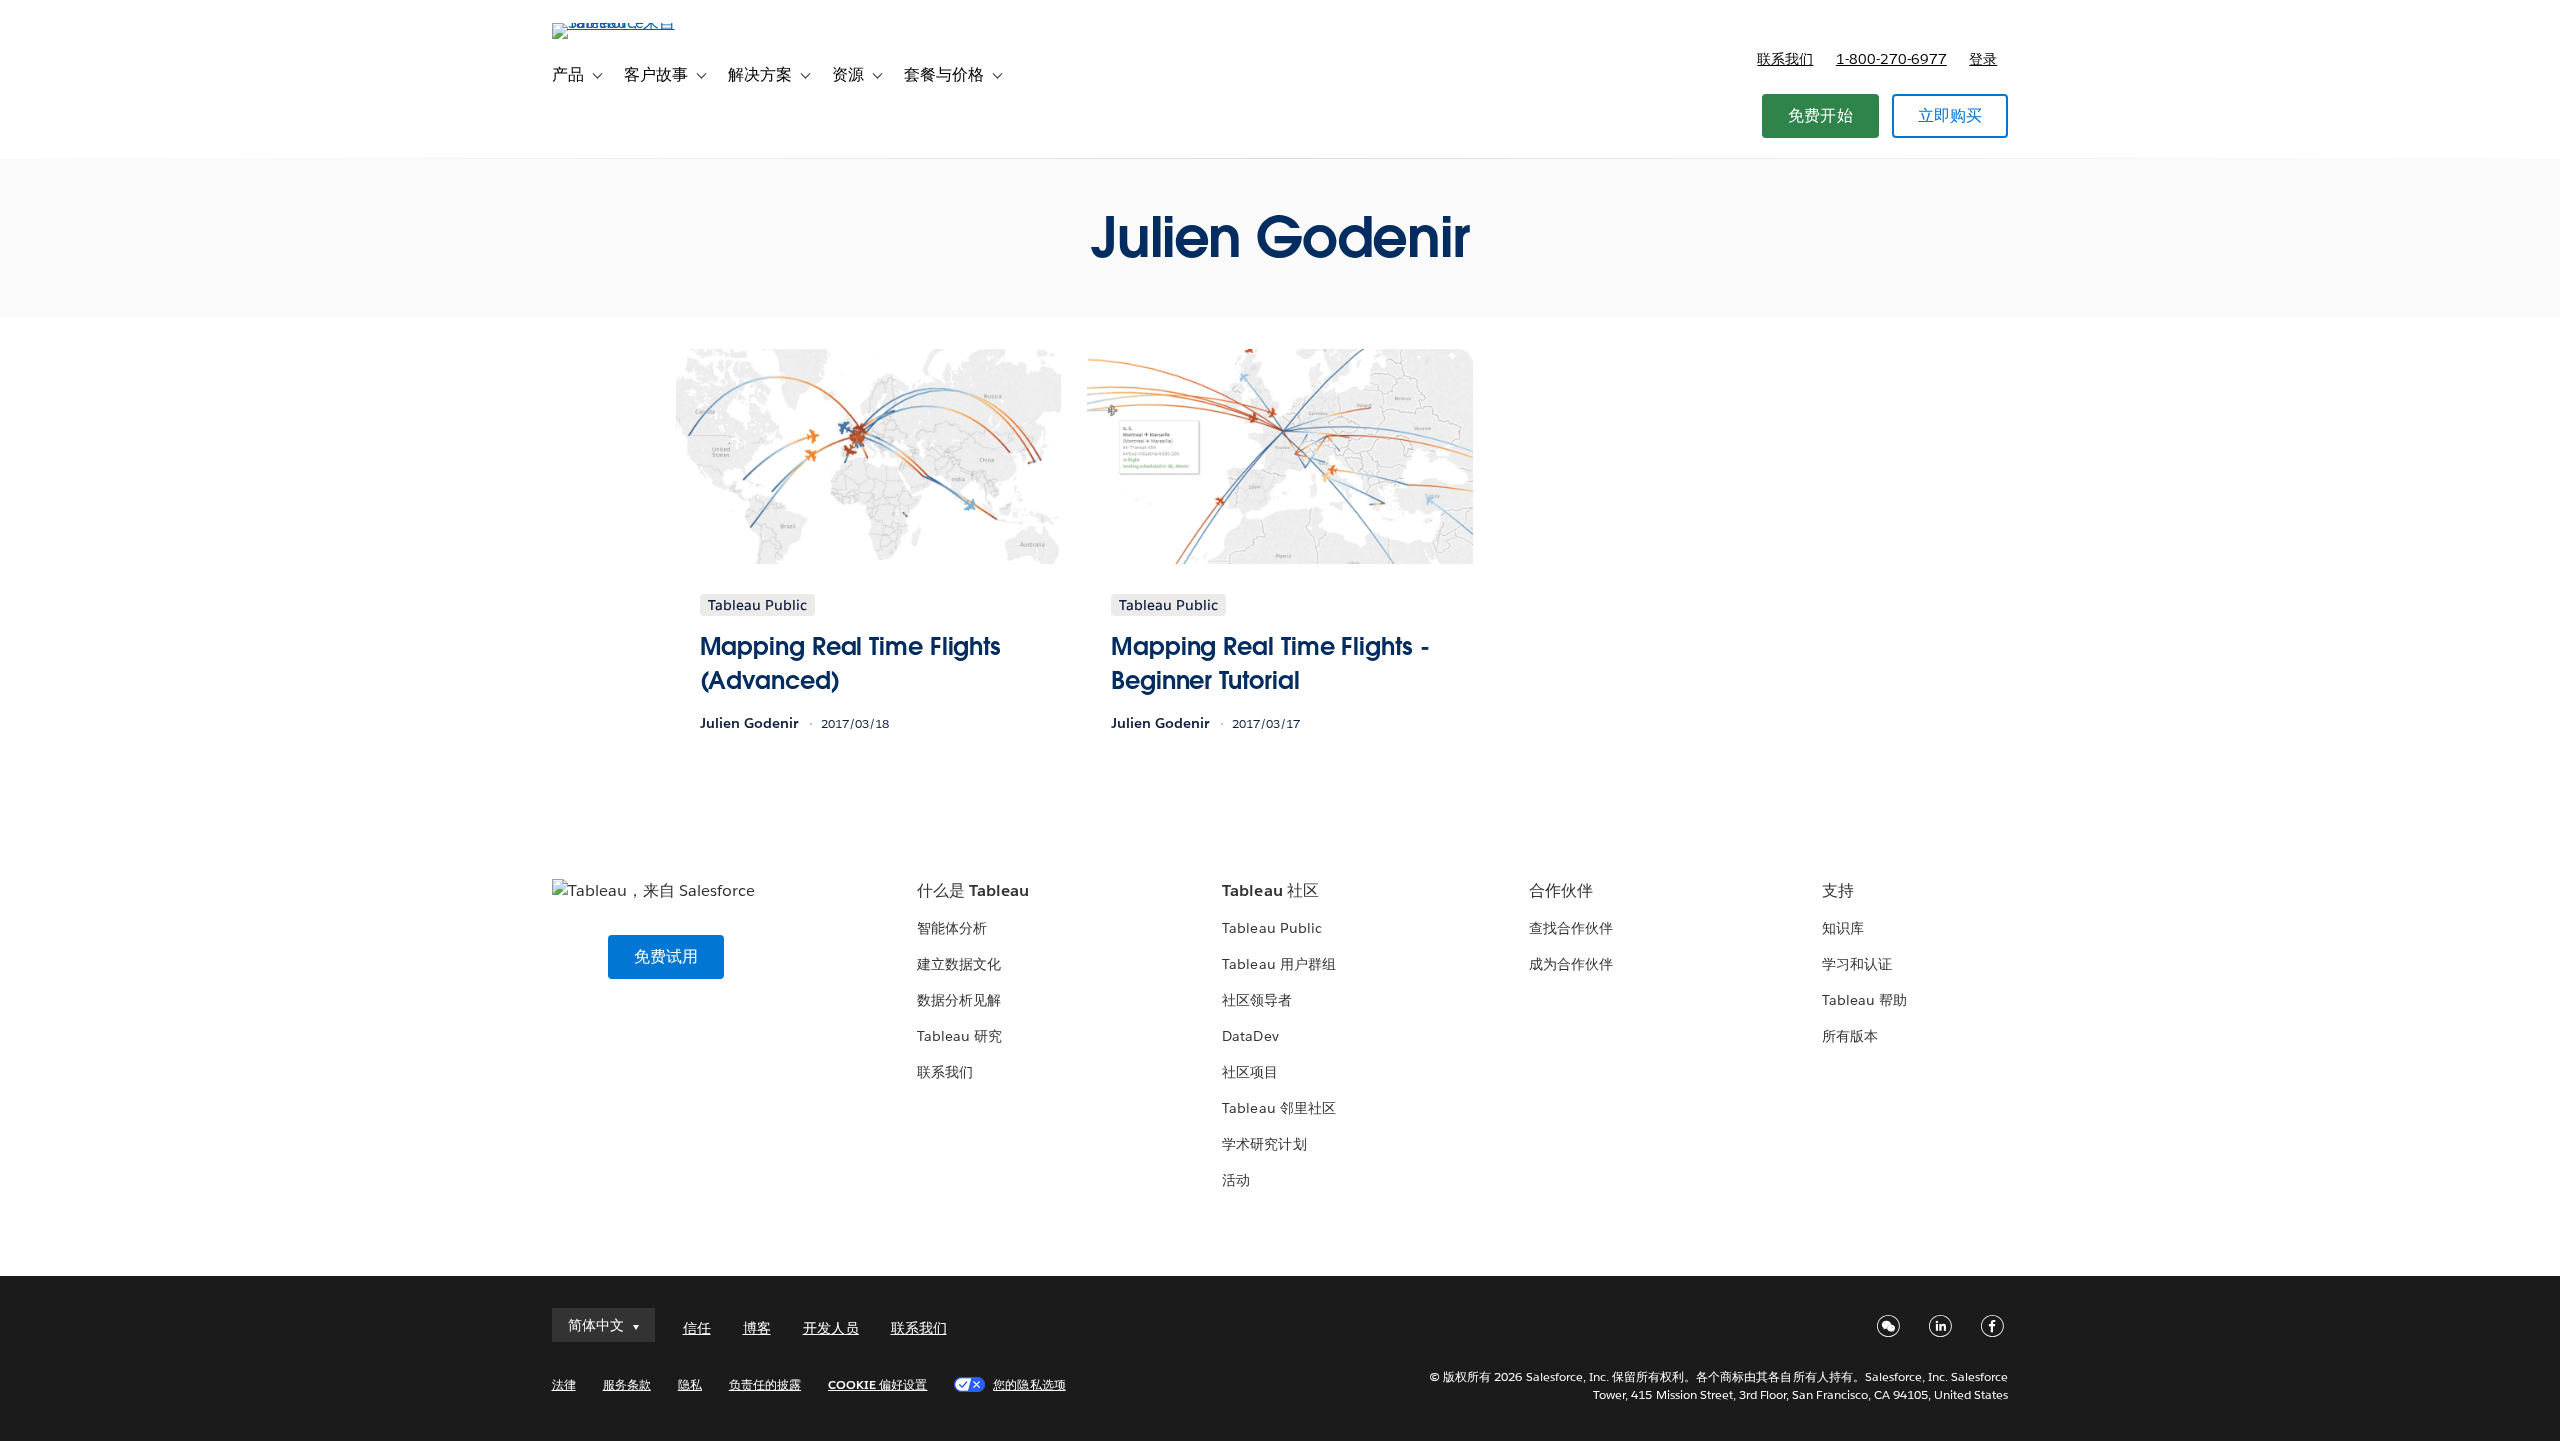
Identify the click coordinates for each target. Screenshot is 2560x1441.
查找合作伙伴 (1571, 928)
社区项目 (1250, 1072)
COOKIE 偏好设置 (877, 1384)
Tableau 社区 (1270, 890)
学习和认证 (1857, 964)
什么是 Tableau (973, 890)
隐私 (690, 1384)
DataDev (1250, 1036)
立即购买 (1950, 115)
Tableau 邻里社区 (1278, 1108)
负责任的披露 (765, 1384)
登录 (1983, 59)
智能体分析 (952, 928)
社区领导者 (1257, 1000)
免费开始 (1820, 115)
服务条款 (627, 1384)
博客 (757, 1328)
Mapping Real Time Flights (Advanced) (851, 663)
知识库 (1843, 928)
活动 (1236, 1180)
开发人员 (831, 1328)
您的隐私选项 (1029, 1384)
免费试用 (666, 956)
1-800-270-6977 (1891, 59)
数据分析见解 (959, 1000)
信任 (697, 1328)
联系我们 (1785, 59)
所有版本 (1850, 1036)
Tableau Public (1271, 928)
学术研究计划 (1264, 1144)
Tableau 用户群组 (1278, 964)
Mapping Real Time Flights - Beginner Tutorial (1270, 663)
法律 (564, 1384)
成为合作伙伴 (1571, 964)
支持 (1838, 890)
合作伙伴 (1561, 890)
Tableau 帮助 (1864, 1000)
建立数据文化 (959, 964)
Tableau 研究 (959, 1036)
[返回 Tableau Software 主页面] (637, 22)
